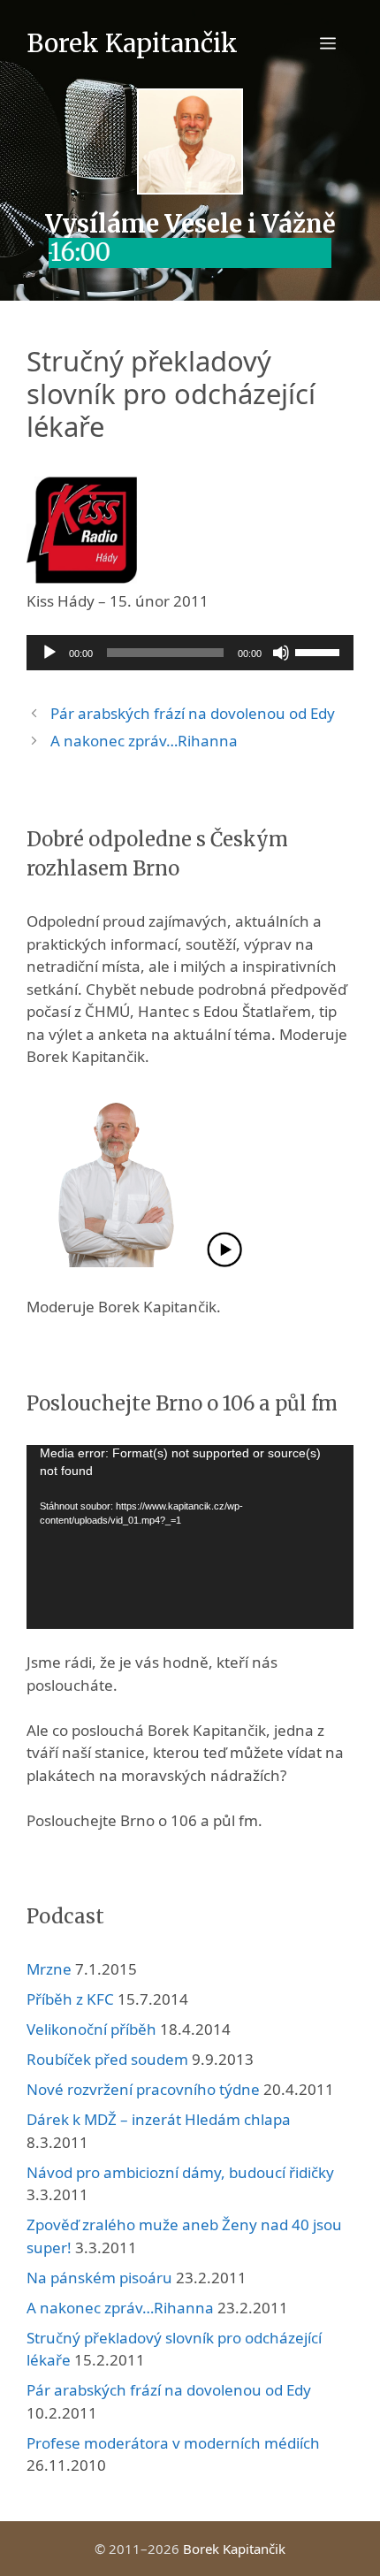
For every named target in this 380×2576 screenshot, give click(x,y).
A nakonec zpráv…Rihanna (144, 741)
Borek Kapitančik (132, 43)
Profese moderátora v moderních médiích (173, 2443)
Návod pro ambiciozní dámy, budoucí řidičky (180, 2172)
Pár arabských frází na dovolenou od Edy (193, 713)
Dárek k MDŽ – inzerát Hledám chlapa (159, 2119)
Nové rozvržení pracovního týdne (143, 2089)
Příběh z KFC (70, 1999)
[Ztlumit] (281, 653)
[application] (190, 653)
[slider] (320, 651)
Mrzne (49, 1969)
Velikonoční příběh (91, 2029)
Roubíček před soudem (107, 2059)
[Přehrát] (49, 653)
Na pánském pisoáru (99, 2278)
